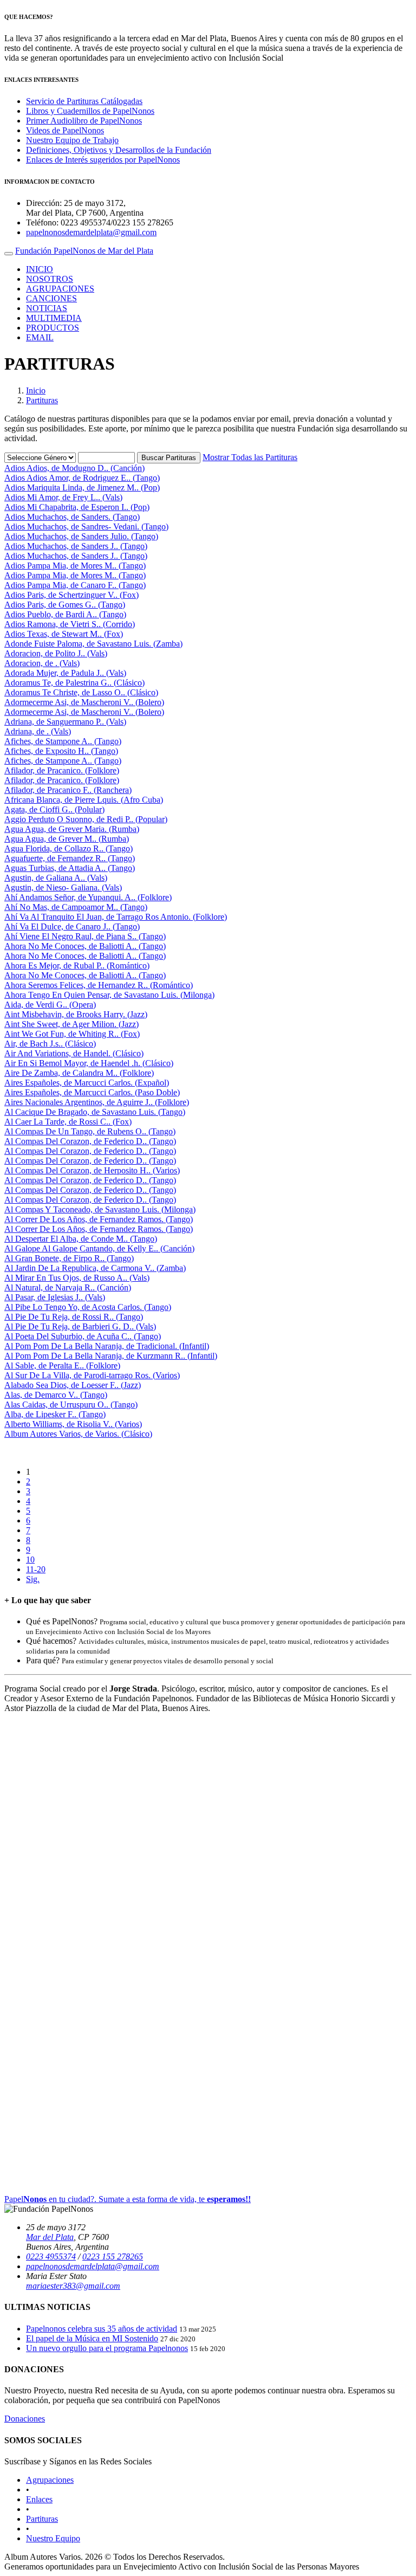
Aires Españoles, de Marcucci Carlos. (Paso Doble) (92, 1092)
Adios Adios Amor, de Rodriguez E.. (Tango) (82, 478)
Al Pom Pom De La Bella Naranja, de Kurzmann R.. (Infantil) (111, 1356)
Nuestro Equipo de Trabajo (72, 140)
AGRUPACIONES (60, 289)
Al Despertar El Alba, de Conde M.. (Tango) (81, 1239)
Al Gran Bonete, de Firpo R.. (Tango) (69, 1258)
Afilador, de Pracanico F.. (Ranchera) (68, 790)
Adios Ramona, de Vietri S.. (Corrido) (70, 624)
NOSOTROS (50, 279)
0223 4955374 (51, 2257)
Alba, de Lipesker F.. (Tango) (55, 1414)
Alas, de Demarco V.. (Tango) (56, 1395)
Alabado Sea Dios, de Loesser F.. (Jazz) (73, 1385)
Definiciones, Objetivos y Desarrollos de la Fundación (119, 150)
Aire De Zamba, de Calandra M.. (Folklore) (79, 1073)
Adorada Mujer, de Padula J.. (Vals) (65, 673)
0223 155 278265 (113, 2257)
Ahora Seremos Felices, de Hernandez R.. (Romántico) (99, 985)
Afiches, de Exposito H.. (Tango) (61, 751)
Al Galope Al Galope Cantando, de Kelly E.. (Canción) (99, 1248)
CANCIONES (51, 298)
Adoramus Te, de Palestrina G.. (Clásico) (74, 683)
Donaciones (25, 2419)
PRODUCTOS (53, 328)
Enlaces (39, 2499)
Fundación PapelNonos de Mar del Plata (84, 251)
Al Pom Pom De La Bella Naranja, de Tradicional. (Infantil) (107, 1346)
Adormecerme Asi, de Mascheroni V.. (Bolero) (84, 702)
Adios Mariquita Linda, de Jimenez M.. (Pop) (82, 488)
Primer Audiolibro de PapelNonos (84, 121)
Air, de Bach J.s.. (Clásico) (50, 1044)
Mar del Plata (50, 2237)
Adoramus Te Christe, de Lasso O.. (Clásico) (81, 692)
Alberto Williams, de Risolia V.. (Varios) (73, 1424)
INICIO (40, 269)
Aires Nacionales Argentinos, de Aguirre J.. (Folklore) (97, 1102)
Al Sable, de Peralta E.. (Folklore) (62, 1366)
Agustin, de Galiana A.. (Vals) (56, 878)
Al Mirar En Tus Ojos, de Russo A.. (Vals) (77, 1278)
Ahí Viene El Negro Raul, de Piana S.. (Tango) (85, 936)
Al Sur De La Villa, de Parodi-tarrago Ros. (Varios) (92, 1375)
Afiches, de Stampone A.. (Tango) (63, 741)
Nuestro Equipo (53, 2538)
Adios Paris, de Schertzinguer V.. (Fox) (71, 595)
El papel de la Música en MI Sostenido (92, 2338)
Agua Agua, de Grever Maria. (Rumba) (72, 829)
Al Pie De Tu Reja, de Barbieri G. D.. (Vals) (80, 1326)
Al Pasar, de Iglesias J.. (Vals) (55, 1297)
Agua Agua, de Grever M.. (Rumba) (67, 839)
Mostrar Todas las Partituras (250, 457)
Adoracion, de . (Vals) (42, 663)
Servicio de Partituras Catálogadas (84, 101)
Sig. (33, 1579)
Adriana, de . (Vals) (38, 731)
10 (30, 1560)
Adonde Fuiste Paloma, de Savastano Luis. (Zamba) (93, 644)
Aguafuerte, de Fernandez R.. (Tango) (70, 858)
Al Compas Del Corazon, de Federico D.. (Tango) (90, 1141)
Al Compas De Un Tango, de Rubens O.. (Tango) (90, 1131)
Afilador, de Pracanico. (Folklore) (62, 770)
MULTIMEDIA (54, 318)
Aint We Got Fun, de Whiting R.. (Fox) (72, 1034)
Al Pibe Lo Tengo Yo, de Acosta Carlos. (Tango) (88, 1307)
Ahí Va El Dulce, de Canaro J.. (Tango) (72, 927)
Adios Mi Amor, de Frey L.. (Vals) (63, 497)
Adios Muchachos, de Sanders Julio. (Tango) (81, 536)
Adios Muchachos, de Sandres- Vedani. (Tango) (86, 527)
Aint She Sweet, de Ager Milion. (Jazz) (71, 1024)
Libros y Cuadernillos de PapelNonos (90, 111)
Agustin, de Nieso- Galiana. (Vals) (63, 887)
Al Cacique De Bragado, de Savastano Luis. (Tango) (95, 1112)
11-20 (36, 1569)
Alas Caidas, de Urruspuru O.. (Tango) (71, 1405)
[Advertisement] (208, 1948)
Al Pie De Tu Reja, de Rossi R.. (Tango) (74, 1317)
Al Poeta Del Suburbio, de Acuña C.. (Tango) (83, 1336)
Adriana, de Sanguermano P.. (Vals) (65, 722)
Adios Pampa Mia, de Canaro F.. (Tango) (75, 585)
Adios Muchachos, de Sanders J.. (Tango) (76, 546)
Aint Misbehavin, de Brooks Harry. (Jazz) (76, 1014)
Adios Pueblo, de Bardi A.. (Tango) (65, 614)
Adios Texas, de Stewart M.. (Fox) (64, 634)
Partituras (42, 400)
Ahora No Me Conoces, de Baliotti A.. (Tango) (85, 946)
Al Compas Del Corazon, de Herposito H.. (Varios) (92, 1170)
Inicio (36, 390)
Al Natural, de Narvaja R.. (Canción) (68, 1287)
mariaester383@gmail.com (73, 2286)
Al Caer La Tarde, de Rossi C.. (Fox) (68, 1122)
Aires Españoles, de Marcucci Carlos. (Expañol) (87, 1083)
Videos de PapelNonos (65, 130)
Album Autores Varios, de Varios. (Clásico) (78, 1434)
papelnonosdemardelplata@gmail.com (91, 232)
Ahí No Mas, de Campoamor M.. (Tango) (76, 907)
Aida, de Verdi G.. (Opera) (50, 1005)
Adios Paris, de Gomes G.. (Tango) (65, 605)
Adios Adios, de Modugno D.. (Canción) (74, 468)
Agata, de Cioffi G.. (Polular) (54, 809)
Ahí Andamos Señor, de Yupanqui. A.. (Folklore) (88, 897)
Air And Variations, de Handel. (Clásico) (74, 1053)
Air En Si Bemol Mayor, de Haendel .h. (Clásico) (89, 1063)
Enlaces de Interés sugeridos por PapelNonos (103, 160)
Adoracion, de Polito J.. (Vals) (56, 653)
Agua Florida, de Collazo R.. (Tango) (69, 848)
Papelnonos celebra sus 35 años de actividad (102, 2329)
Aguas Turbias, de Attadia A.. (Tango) (70, 868)
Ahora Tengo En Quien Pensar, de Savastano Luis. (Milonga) (109, 995)
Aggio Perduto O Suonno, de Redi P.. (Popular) (86, 819)
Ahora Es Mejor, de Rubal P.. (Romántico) (77, 966)
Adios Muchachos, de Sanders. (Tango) (72, 517)
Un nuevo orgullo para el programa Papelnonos (107, 2348)
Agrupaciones (50, 2480)
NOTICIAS (47, 308)
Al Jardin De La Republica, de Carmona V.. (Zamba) (95, 1268)
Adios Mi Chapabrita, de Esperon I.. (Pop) (77, 507)
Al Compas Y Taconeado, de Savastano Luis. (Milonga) (100, 1209)
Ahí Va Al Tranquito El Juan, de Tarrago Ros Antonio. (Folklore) (116, 917)
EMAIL (40, 337)
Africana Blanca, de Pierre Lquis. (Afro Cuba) (84, 800)
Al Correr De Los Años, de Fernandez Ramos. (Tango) (99, 1219)
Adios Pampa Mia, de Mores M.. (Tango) (75, 566)
